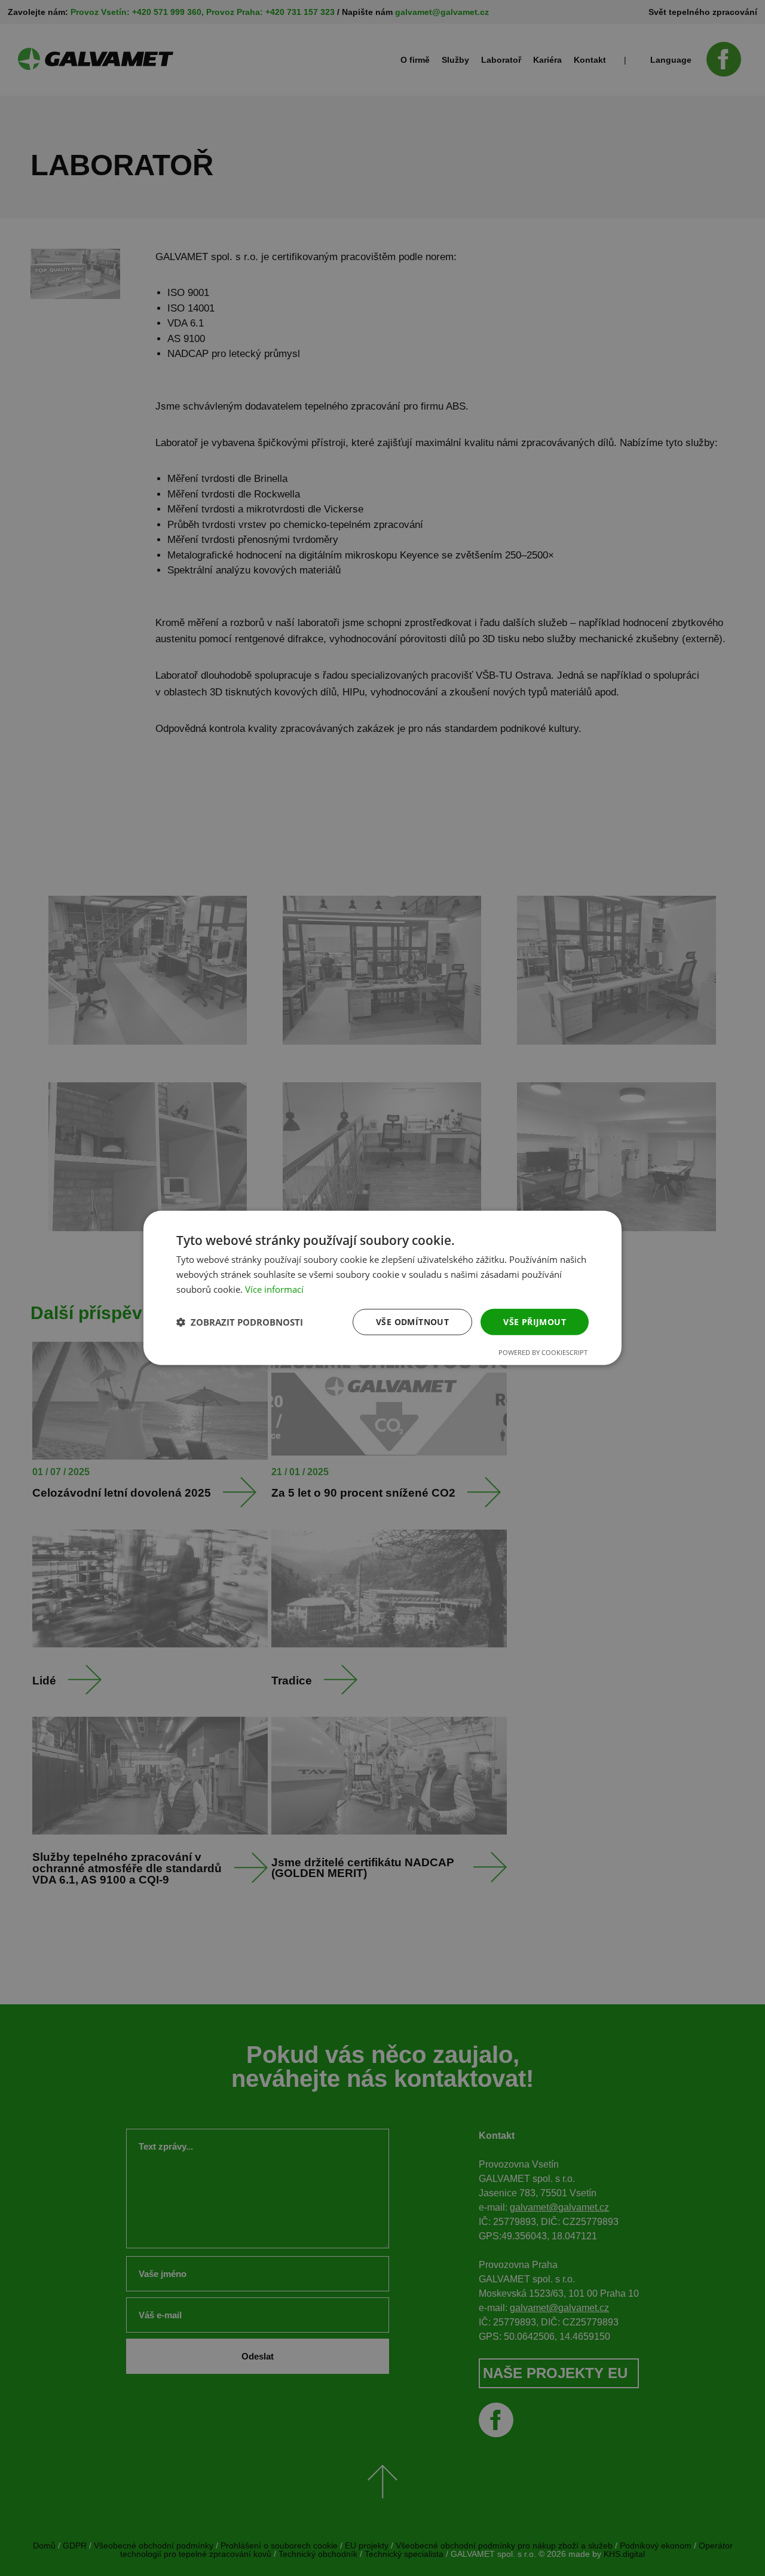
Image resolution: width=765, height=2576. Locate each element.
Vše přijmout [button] (535, 1321)
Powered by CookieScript (543, 1352)
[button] (240, 1322)
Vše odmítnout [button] (412, 1321)
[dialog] (382, 1288)
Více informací (274, 1289)
